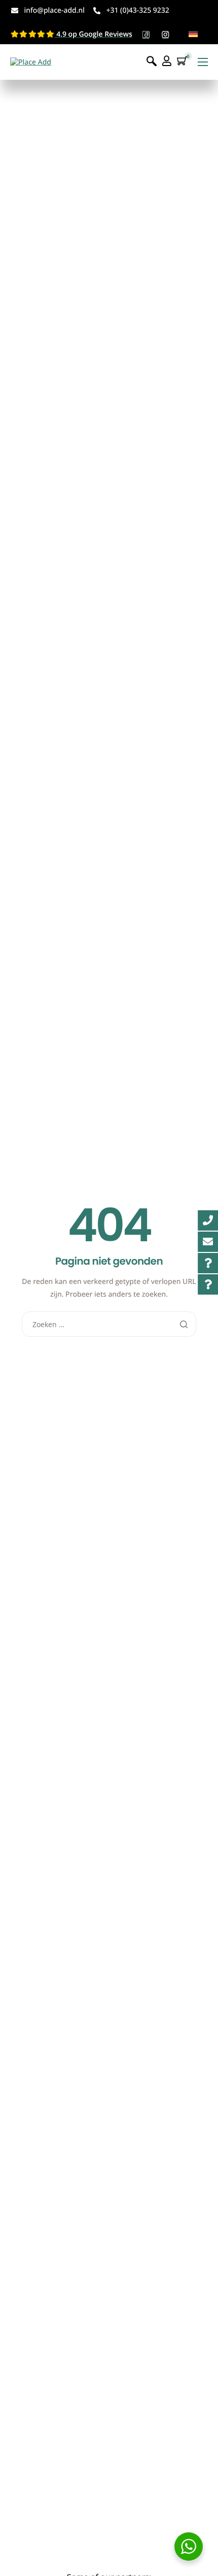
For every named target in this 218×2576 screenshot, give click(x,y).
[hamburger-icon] (203, 62)
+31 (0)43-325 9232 (137, 10)
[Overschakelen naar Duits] (193, 34)
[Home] (31, 62)
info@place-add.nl (55, 10)
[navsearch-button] (152, 62)
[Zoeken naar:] (109, 1325)
